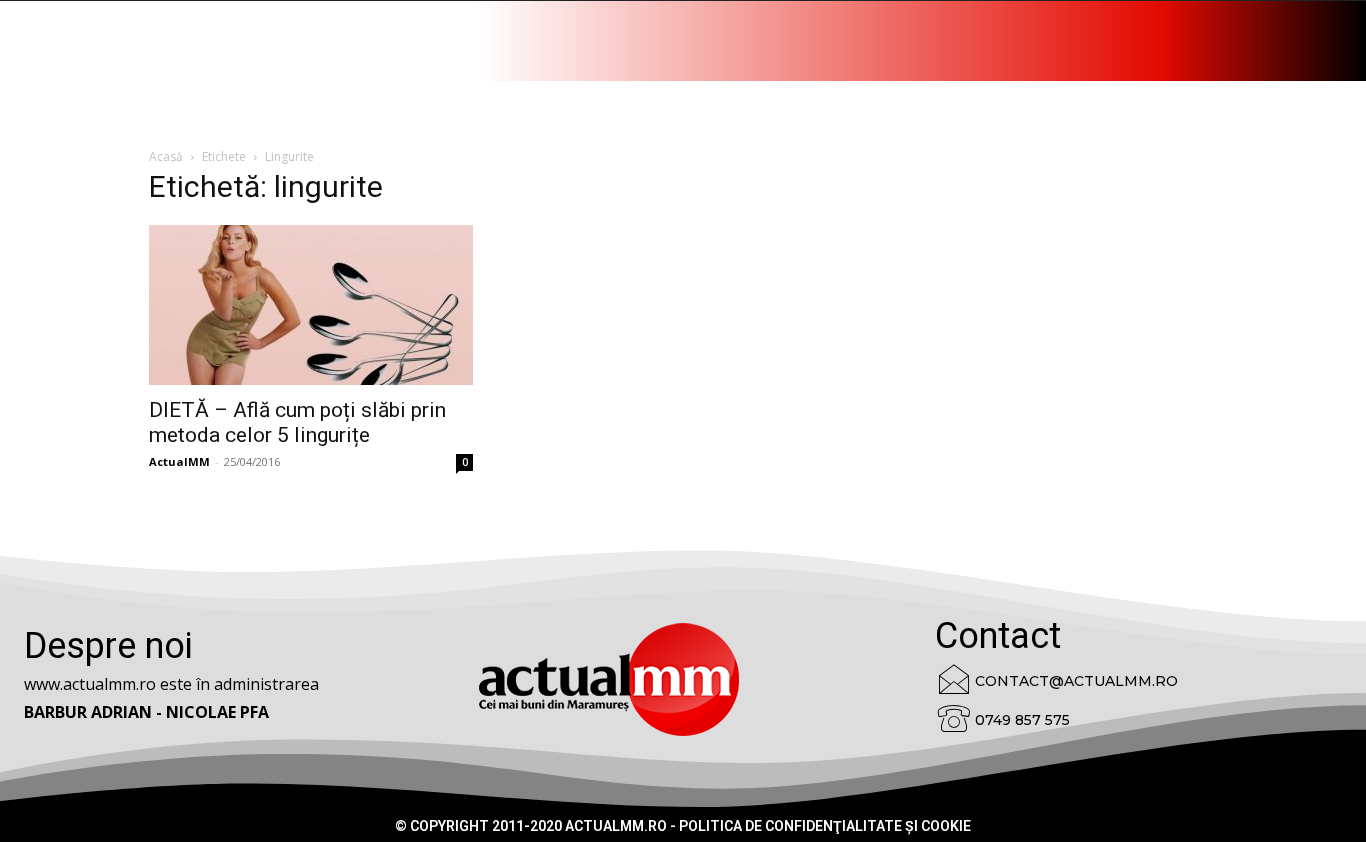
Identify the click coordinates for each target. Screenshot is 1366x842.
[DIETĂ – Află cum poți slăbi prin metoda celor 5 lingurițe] (311, 305)
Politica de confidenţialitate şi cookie (825, 826)
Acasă (166, 156)
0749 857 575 (1022, 720)
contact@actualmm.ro (1076, 681)
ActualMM (179, 461)
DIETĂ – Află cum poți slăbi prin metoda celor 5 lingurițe (297, 422)
